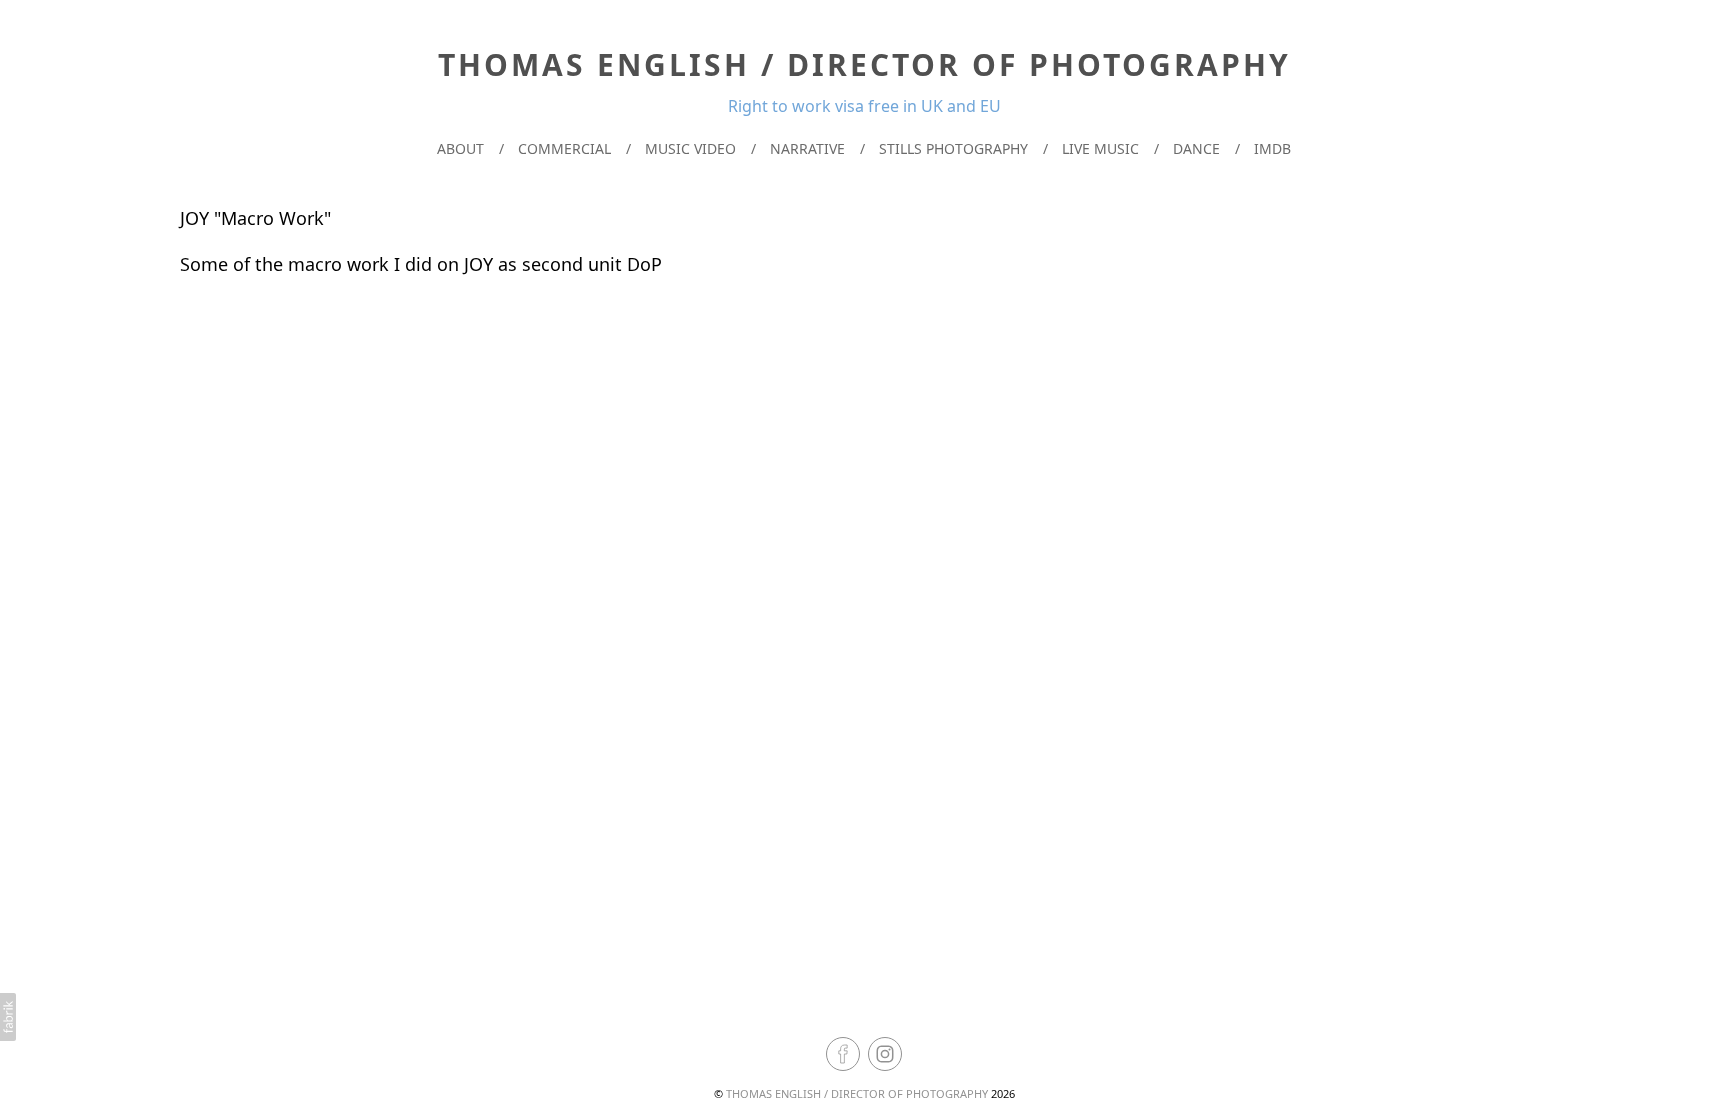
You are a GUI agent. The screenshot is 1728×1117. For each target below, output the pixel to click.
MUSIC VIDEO (690, 148)
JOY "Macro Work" (255, 218)
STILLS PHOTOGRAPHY (953, 148)
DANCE (1196, 148)
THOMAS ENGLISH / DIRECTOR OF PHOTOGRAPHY (857, 1093)
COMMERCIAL (564, 148)
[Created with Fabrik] (8, 1017)
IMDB (1272, 148)
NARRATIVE (807, 148)
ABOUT (460, 148)
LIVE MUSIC (1100, 148)
